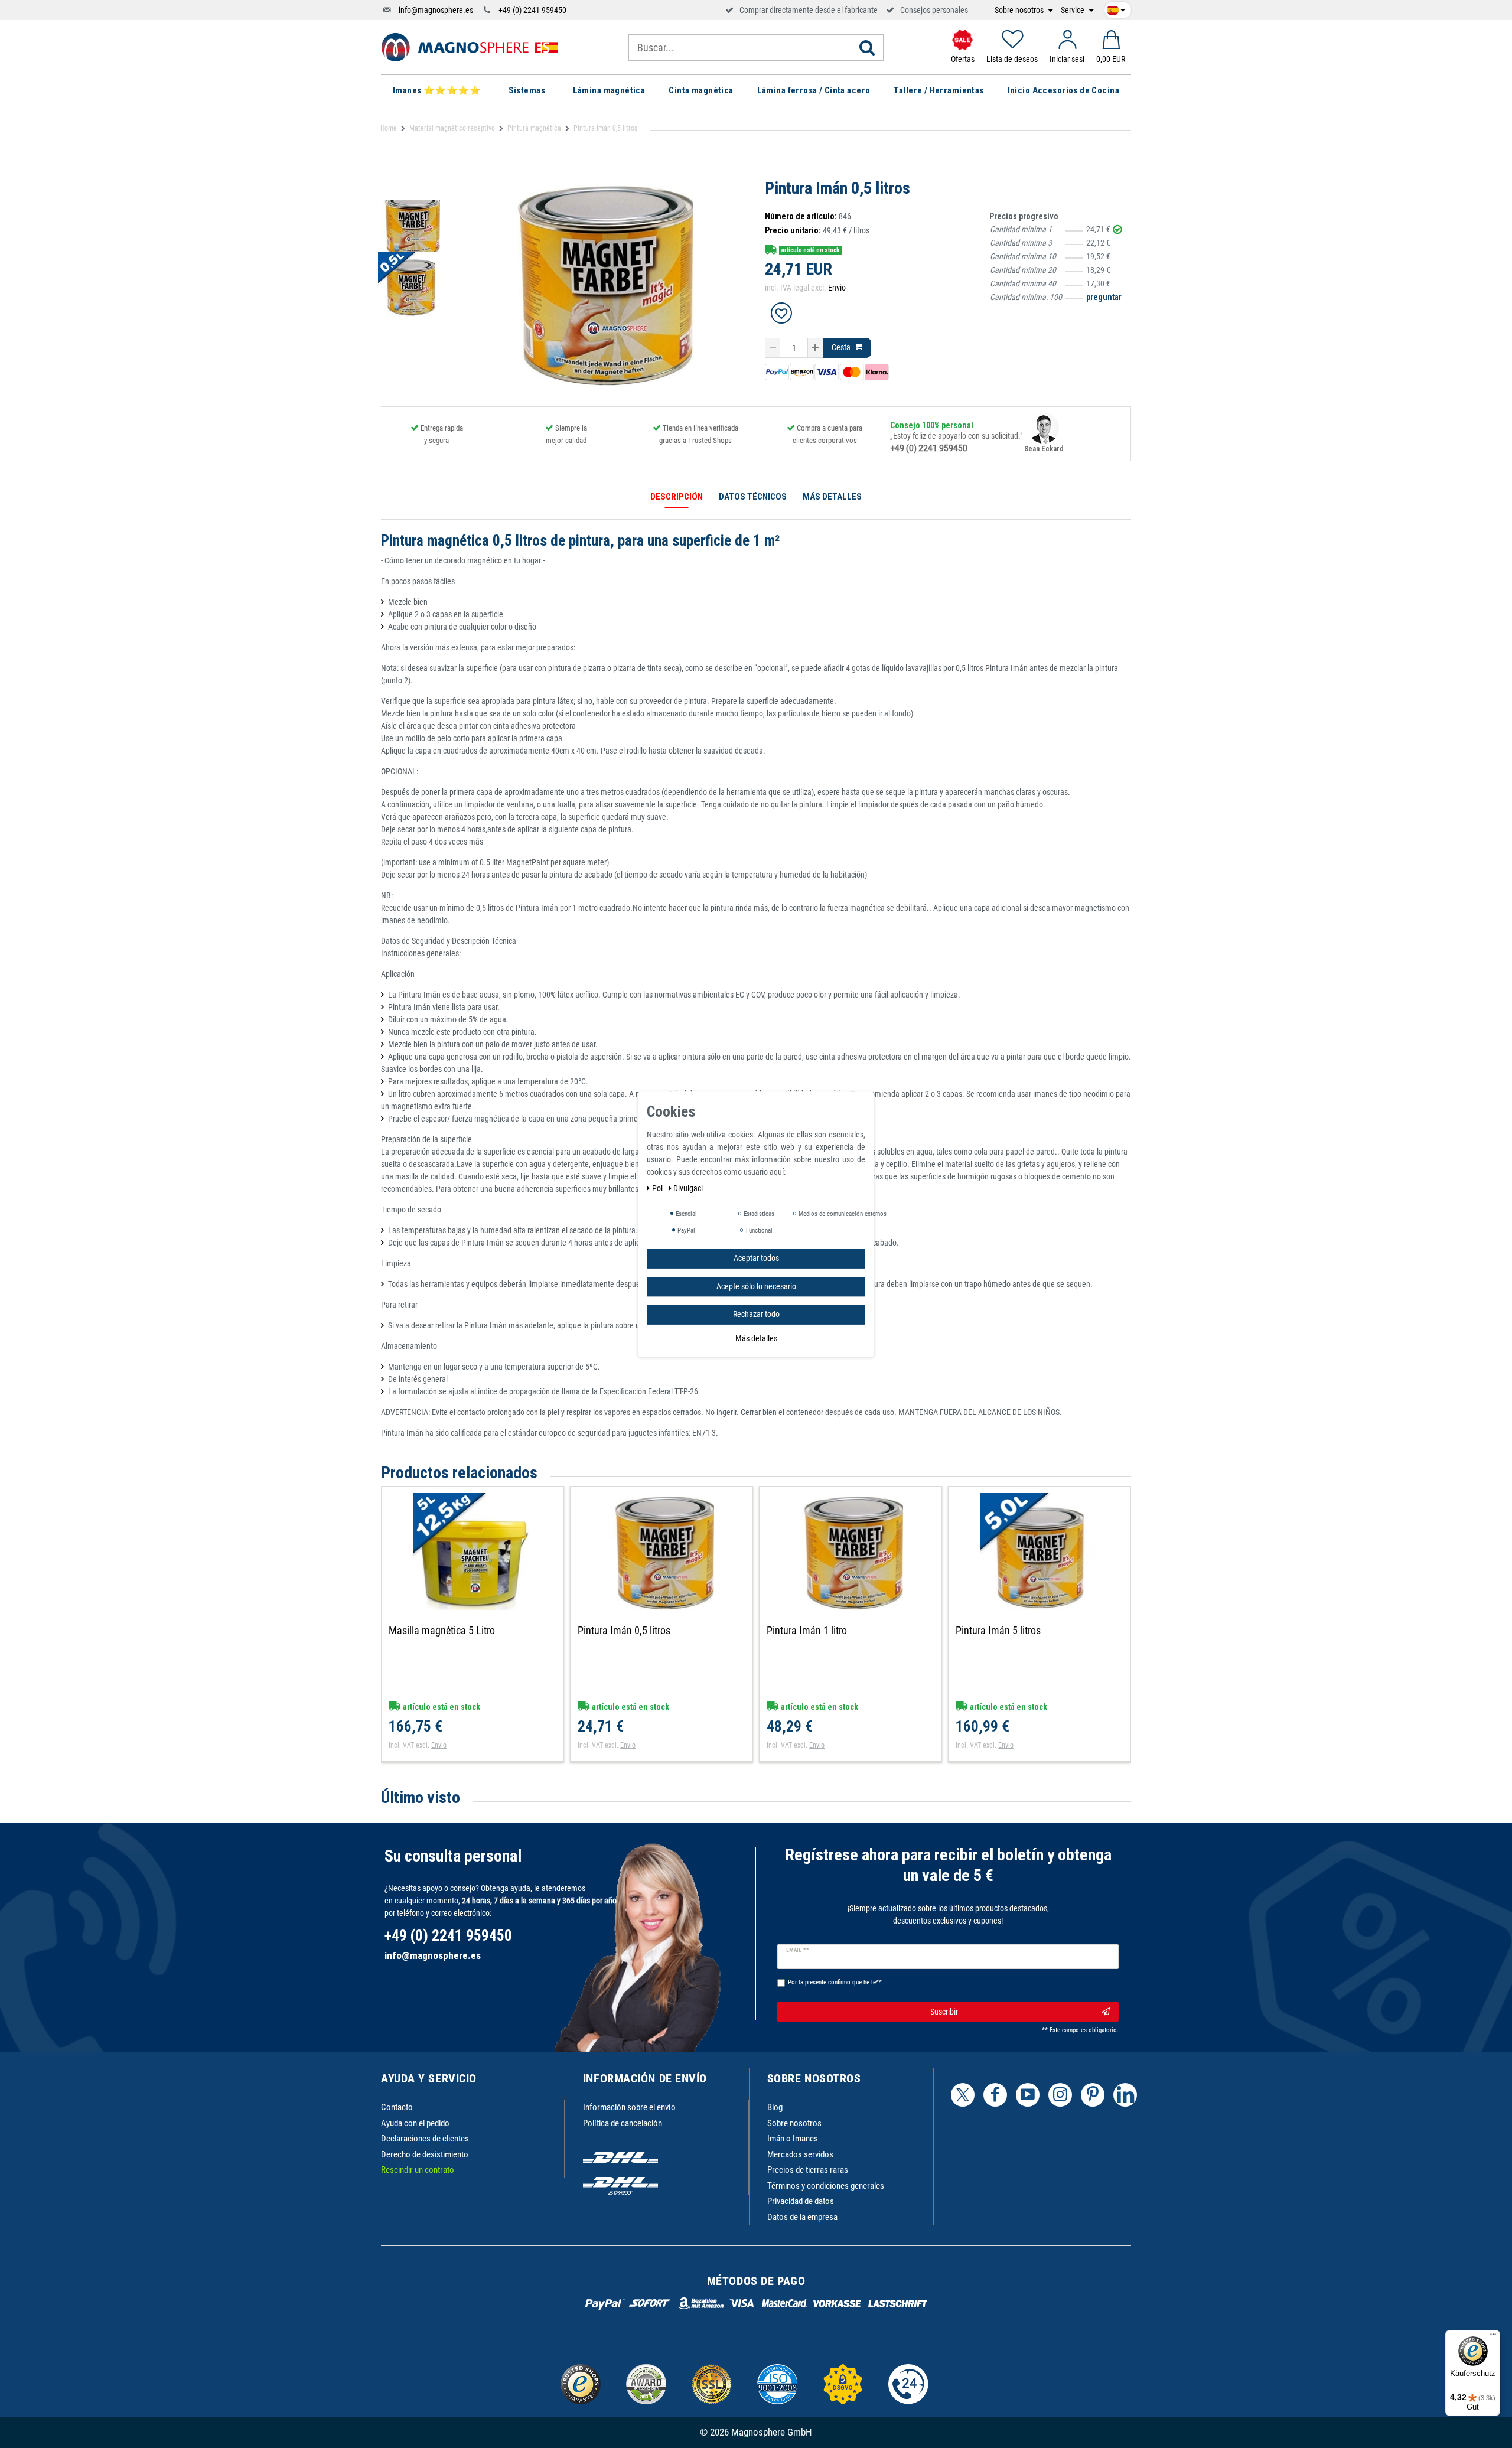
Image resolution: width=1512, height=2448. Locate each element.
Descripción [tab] (677, 497)
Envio (837, 288)
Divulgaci (688, 1188)
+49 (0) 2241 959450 (532, 10)
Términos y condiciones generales (826, 2186)
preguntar (1104, 297)
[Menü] (1493, 2337)
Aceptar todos (756, 1258)
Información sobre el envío (629, 2107)
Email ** (798, 1950)
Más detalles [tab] (832, 497)
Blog (775, 2107)
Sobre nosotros (1020, 10)
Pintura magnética (534, 128)
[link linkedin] (1125, 2095)
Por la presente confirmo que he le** (835, 1982)
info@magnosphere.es (436, 10)
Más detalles (756, 1338)
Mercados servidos (800, 2154)
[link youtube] (1028, 2095)
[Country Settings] (1116, 8)
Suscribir (944, 2012)
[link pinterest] (1093, 2095)
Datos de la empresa (802, 2217)
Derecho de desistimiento (425, 2154)
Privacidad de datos (801, 2201)
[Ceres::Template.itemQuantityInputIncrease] (815, 348)
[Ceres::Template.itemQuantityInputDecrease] (773, 348)
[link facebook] (995, 2095)
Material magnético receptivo (452, 128)
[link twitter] (963, 2095)
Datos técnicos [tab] (753, 497)
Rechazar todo (756, 1314)
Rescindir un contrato (418, 2170)
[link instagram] (1060, 2095)
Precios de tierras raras (808, 2170)
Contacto (397, 2107)
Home (389, 128)
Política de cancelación (623, 2123)
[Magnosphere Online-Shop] (470, 47)
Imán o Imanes (793, 2139)
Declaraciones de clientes (425, 2139)
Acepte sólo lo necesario (756, 1286)
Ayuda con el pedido (415, 2123)
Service (1073, 10)
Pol (658, 1188)
